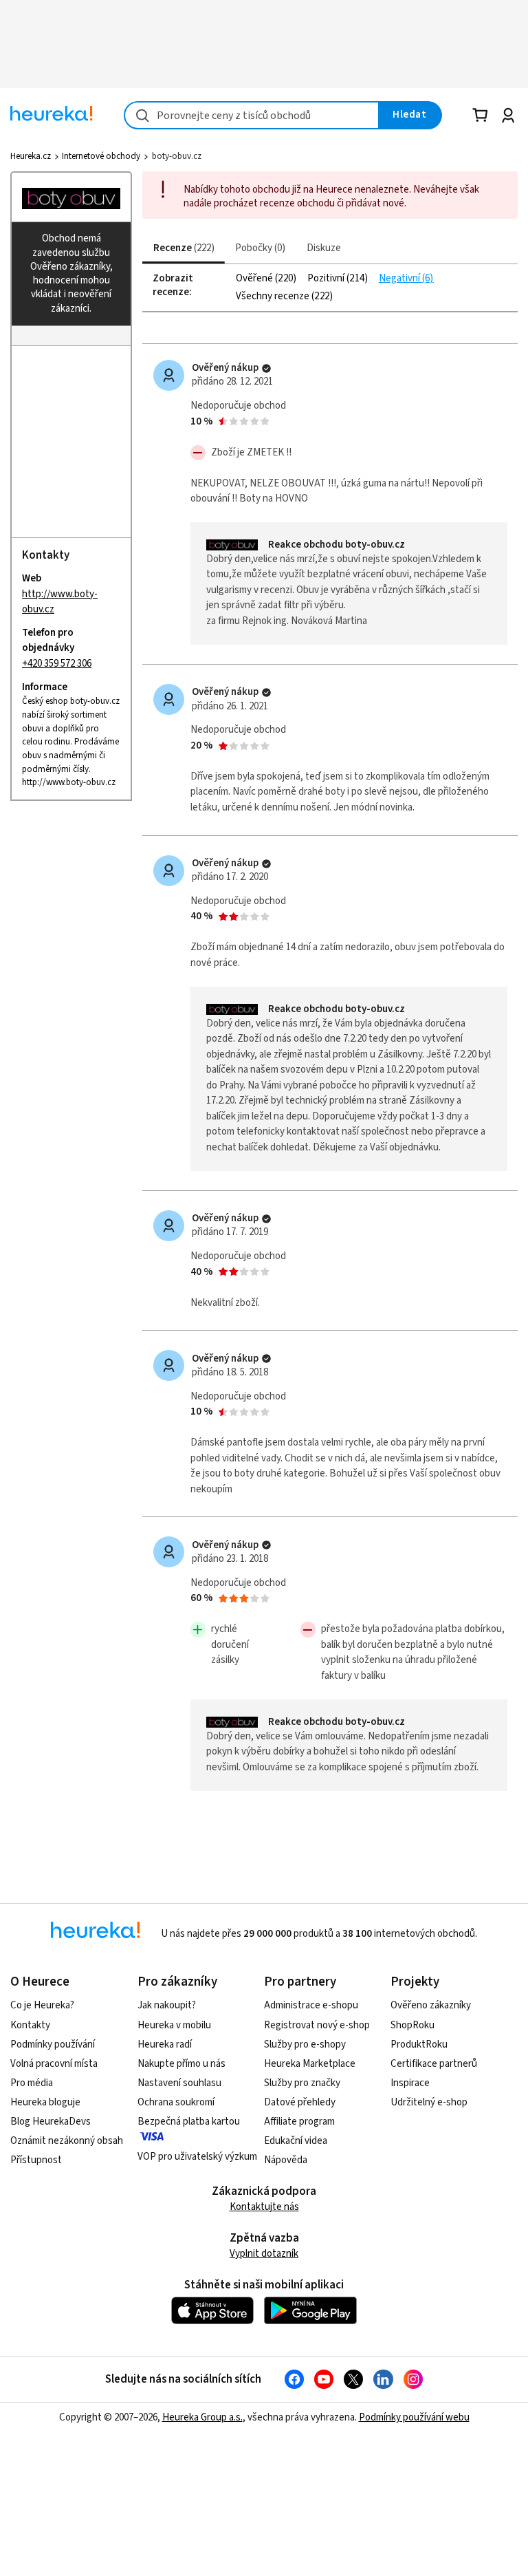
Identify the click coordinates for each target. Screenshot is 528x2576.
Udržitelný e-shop (429, 2102)
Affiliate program (299, 2122)
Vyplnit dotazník (264, 2254)
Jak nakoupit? (167, 2005)
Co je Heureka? (42, 2005)
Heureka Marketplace (310, 2064)
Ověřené (255, 279)
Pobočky (258, 248)
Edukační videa (296, 2141)
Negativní (400, 279)
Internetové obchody (101, 156)
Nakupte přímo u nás (181, 2064)
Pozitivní (327, 279)
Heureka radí (165, 2044)
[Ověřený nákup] (266, 368)
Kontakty (30, 2025)
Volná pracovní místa (54, 2064)
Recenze (182, 248)
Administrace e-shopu (311, 2005)
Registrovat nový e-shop (317, 2025)
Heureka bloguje (45, 2102)
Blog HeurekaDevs (51, 2122)
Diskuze (324, 248)
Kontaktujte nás (264, 2207)
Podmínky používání (53, 2044)
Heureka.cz (31, 156)
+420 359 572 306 (57, 664)
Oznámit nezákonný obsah (67, 2141)
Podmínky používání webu (414, 2417)
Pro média (32, 2083)
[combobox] (252, 115)
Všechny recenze (274, 297)
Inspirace (410, 2083)
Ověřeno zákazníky (431, 2005)
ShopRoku (412, 2025)
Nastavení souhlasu (179, 2083)
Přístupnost (36, 2160)
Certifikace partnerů (434, 2064)
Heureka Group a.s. (202, 2417)
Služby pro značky (302, 2083)
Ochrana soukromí (176, 2102)
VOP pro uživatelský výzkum (197, 2157)
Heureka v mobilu (174, 2025)
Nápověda (286, 2160)
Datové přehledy (300, 2102)
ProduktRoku (419, 2044)
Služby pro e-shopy (305, 2044)
